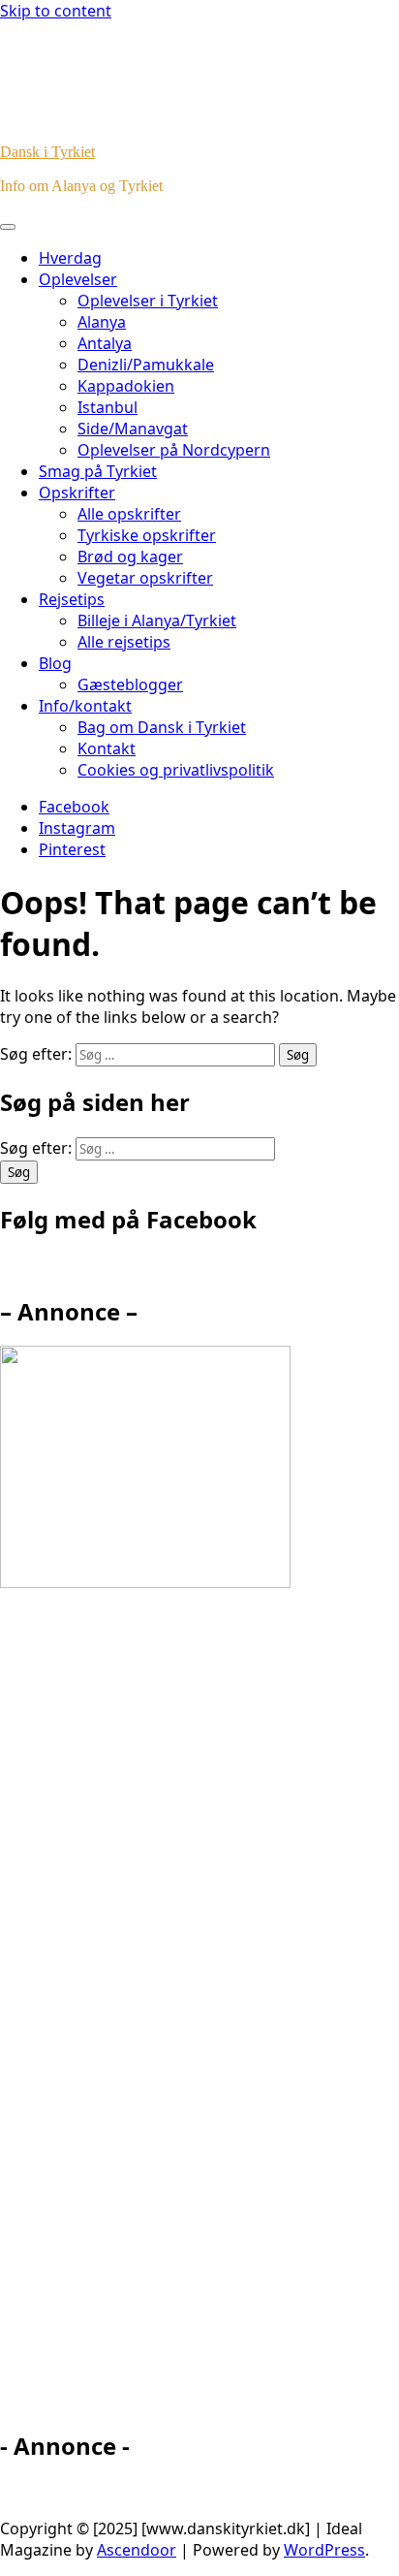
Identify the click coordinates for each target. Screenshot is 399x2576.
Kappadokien (126, 386)
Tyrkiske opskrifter (147, 535)
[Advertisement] (174, 2018)
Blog (55, 663)
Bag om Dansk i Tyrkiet (162, 727)
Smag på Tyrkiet (98, 471)
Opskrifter (77, 493)
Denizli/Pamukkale (146, 365)
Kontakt (107, 748)
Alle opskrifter (129, 514)
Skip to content (56, 11)
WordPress (324, 2550)
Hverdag (70, 258)
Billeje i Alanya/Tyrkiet (157, 620)
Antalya (105, 343)
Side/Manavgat (133, 429)
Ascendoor (137, 2550)
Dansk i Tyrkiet (47, 152)
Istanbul (107, 407)
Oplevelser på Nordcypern (174, 450)
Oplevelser (78, 279)
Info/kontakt (85, 706)
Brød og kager (130, 557)
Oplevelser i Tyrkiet (148, 301)
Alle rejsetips (124, 642)
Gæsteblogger (130, 684)
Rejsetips (72, 599)
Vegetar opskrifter (145, 578)
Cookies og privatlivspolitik (176, 770)
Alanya (102, 322)
